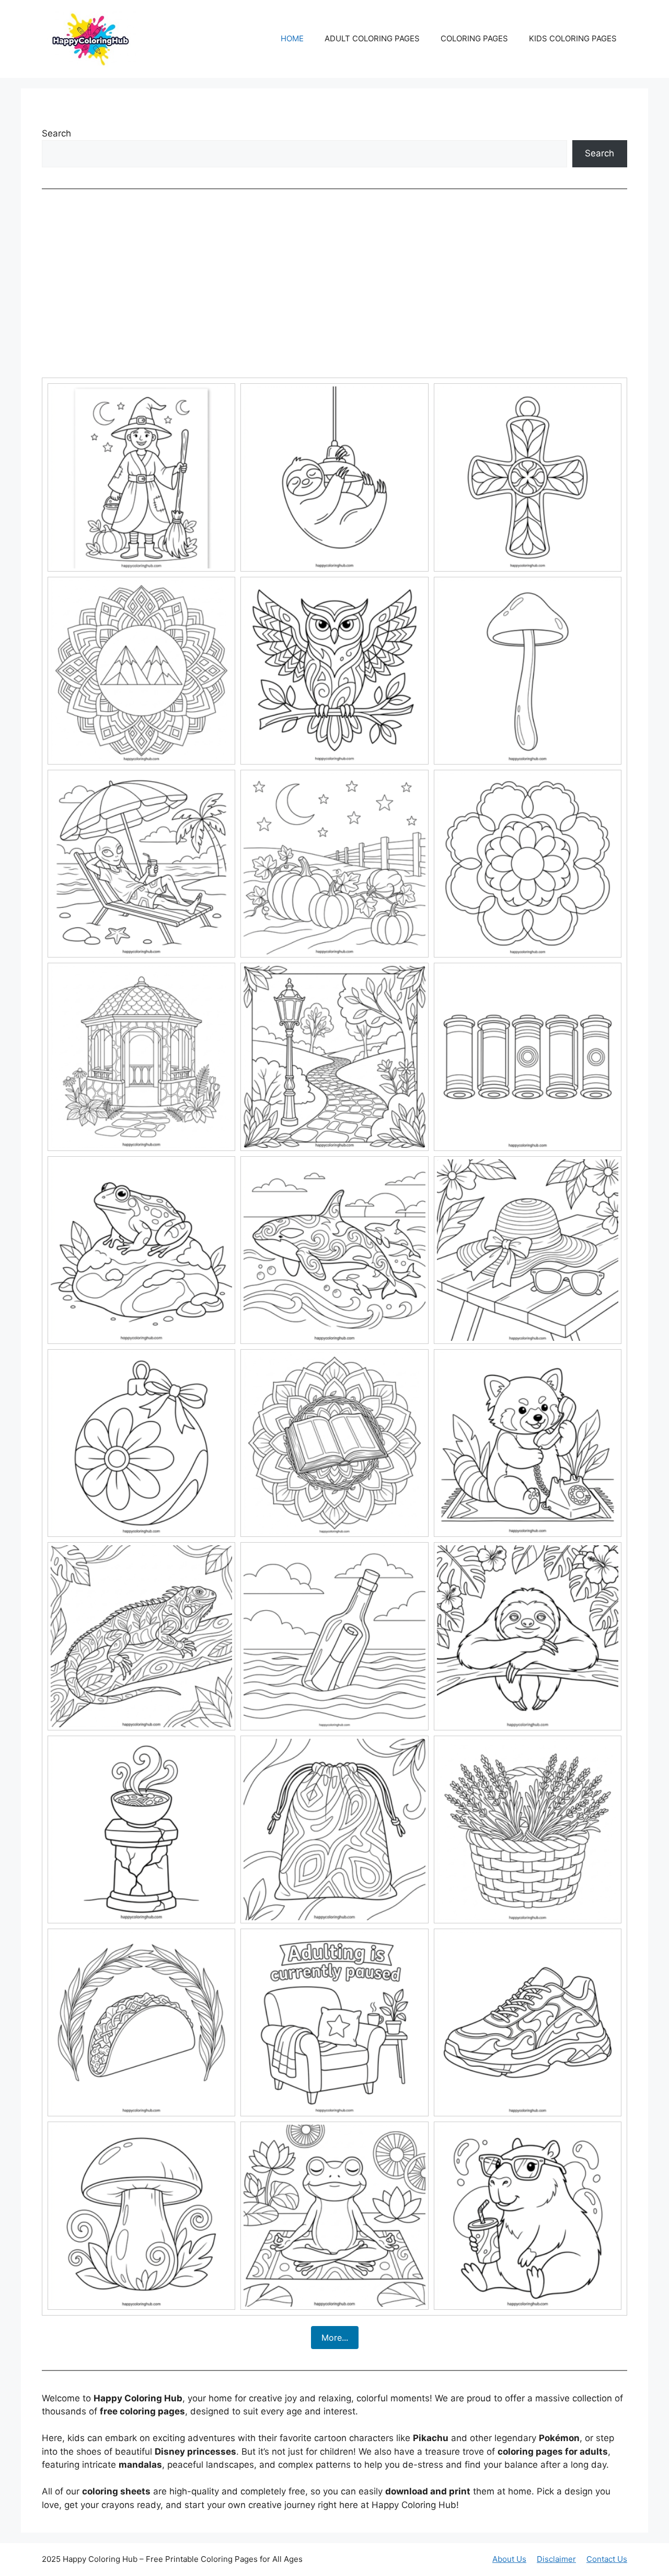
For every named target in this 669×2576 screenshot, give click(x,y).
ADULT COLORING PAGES (372, 38)
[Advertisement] (334, 283)
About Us (509, 2559)
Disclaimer (556, 2559)
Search (56, 133)
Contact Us (607, 2559)
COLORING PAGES (474, 38)
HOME (292, 38)
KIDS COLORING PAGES (573, 38)
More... (335, 2338)
